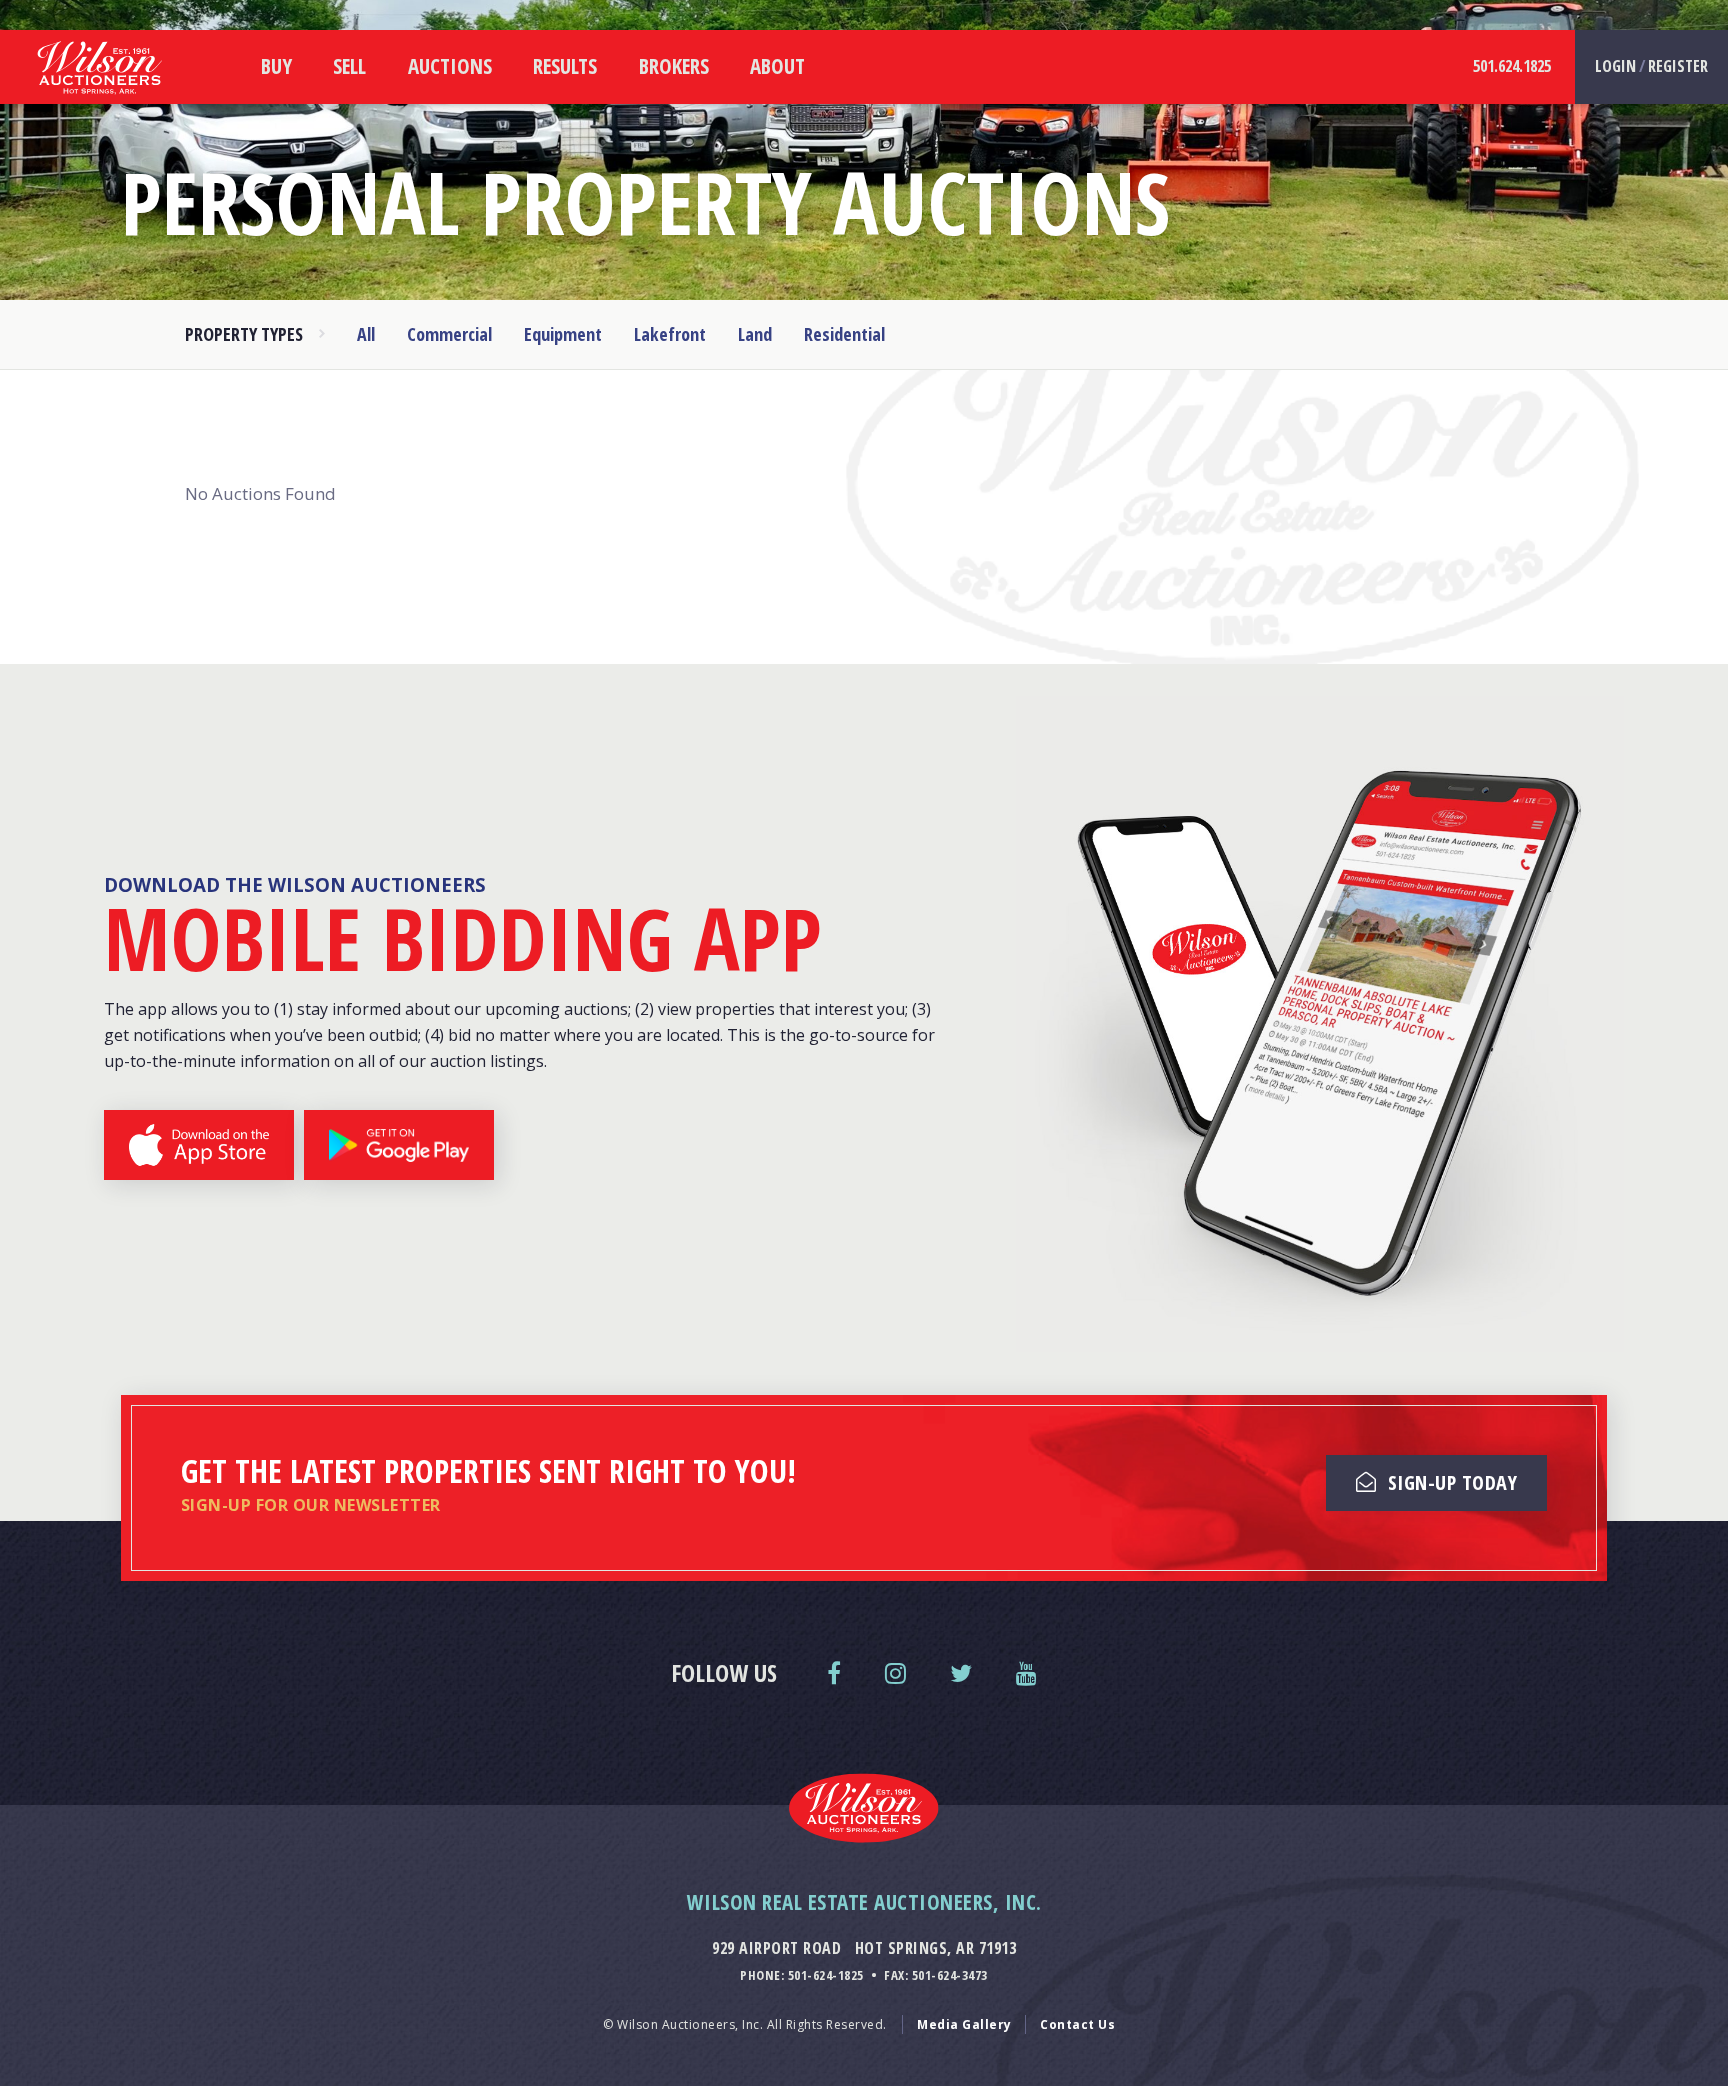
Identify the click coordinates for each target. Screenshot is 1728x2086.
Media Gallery (964, 2024)
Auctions (450, 66)
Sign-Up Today (1449, 1482)
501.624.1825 (1512, 66)
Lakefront (670, 334)
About (777, 66)
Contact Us (1077, 2024)
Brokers (674, 66)
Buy (276, 66)
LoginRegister (1651, 66)
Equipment (563, 334)
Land (755, 334)
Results (565, 66)
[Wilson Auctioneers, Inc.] (100, 99)
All (366, 334)
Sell (349, 66)
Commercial (449, 334)
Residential (844, 334)
